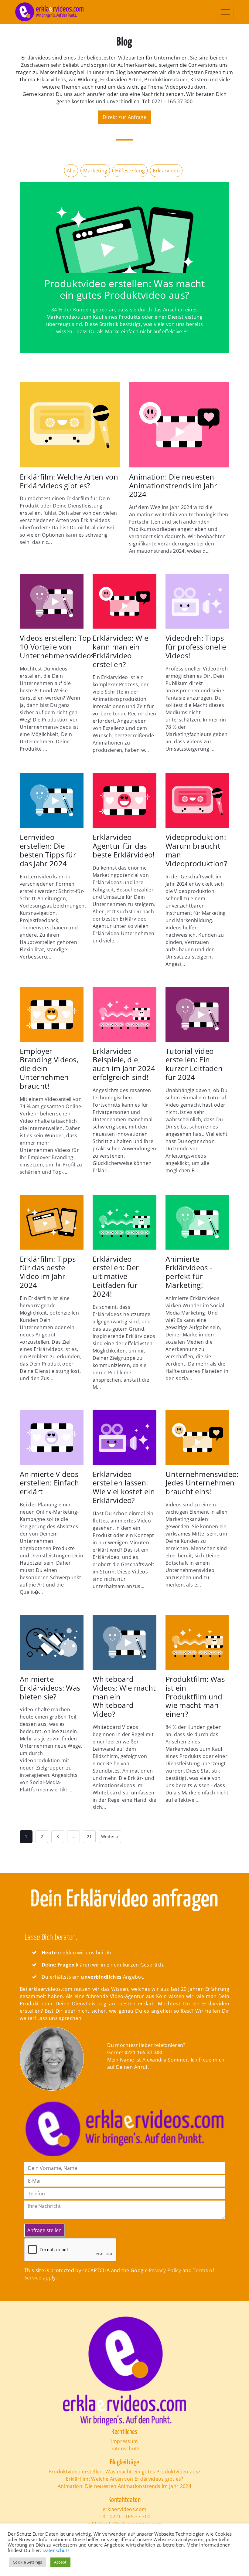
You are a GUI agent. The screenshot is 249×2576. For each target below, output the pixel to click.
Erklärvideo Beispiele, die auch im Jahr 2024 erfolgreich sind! (124, 1064)
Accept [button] (60, 2562)
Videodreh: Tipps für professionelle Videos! (196, 647)
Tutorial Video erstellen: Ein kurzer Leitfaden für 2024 (194, 1064)
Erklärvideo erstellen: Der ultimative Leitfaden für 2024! (116, 1277)
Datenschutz (124, 2449)
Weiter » (110, 1836)
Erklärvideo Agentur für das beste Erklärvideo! (124, 846)
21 (89, 1836)
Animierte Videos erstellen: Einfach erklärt (49, 1483)
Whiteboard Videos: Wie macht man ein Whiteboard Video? (124, 1697)
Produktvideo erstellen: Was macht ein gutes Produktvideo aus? (125, 289)
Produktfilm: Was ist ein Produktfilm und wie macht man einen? (195, 1697)
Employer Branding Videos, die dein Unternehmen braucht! (49, 1069)
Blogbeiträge (125, 2462)
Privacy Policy (165, 2270)
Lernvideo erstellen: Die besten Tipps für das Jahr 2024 (48, 850)
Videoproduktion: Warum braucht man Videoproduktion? (196, 850)
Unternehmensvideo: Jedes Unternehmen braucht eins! (202, 1483)
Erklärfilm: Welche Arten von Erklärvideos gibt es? (69, 481)
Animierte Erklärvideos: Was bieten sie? (50, 1688)
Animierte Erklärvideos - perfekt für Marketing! (189, 1272)
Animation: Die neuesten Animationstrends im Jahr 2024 (173, 486)
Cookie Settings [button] (27, 2562)
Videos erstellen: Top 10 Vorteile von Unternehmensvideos (57, 647)
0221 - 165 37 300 (130, 2517)
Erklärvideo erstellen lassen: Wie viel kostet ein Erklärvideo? (124, 1487)
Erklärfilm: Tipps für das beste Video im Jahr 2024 (48, 1272)
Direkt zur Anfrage (124, 117)
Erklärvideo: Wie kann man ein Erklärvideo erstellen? (120, 651)
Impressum (125, 2441)
